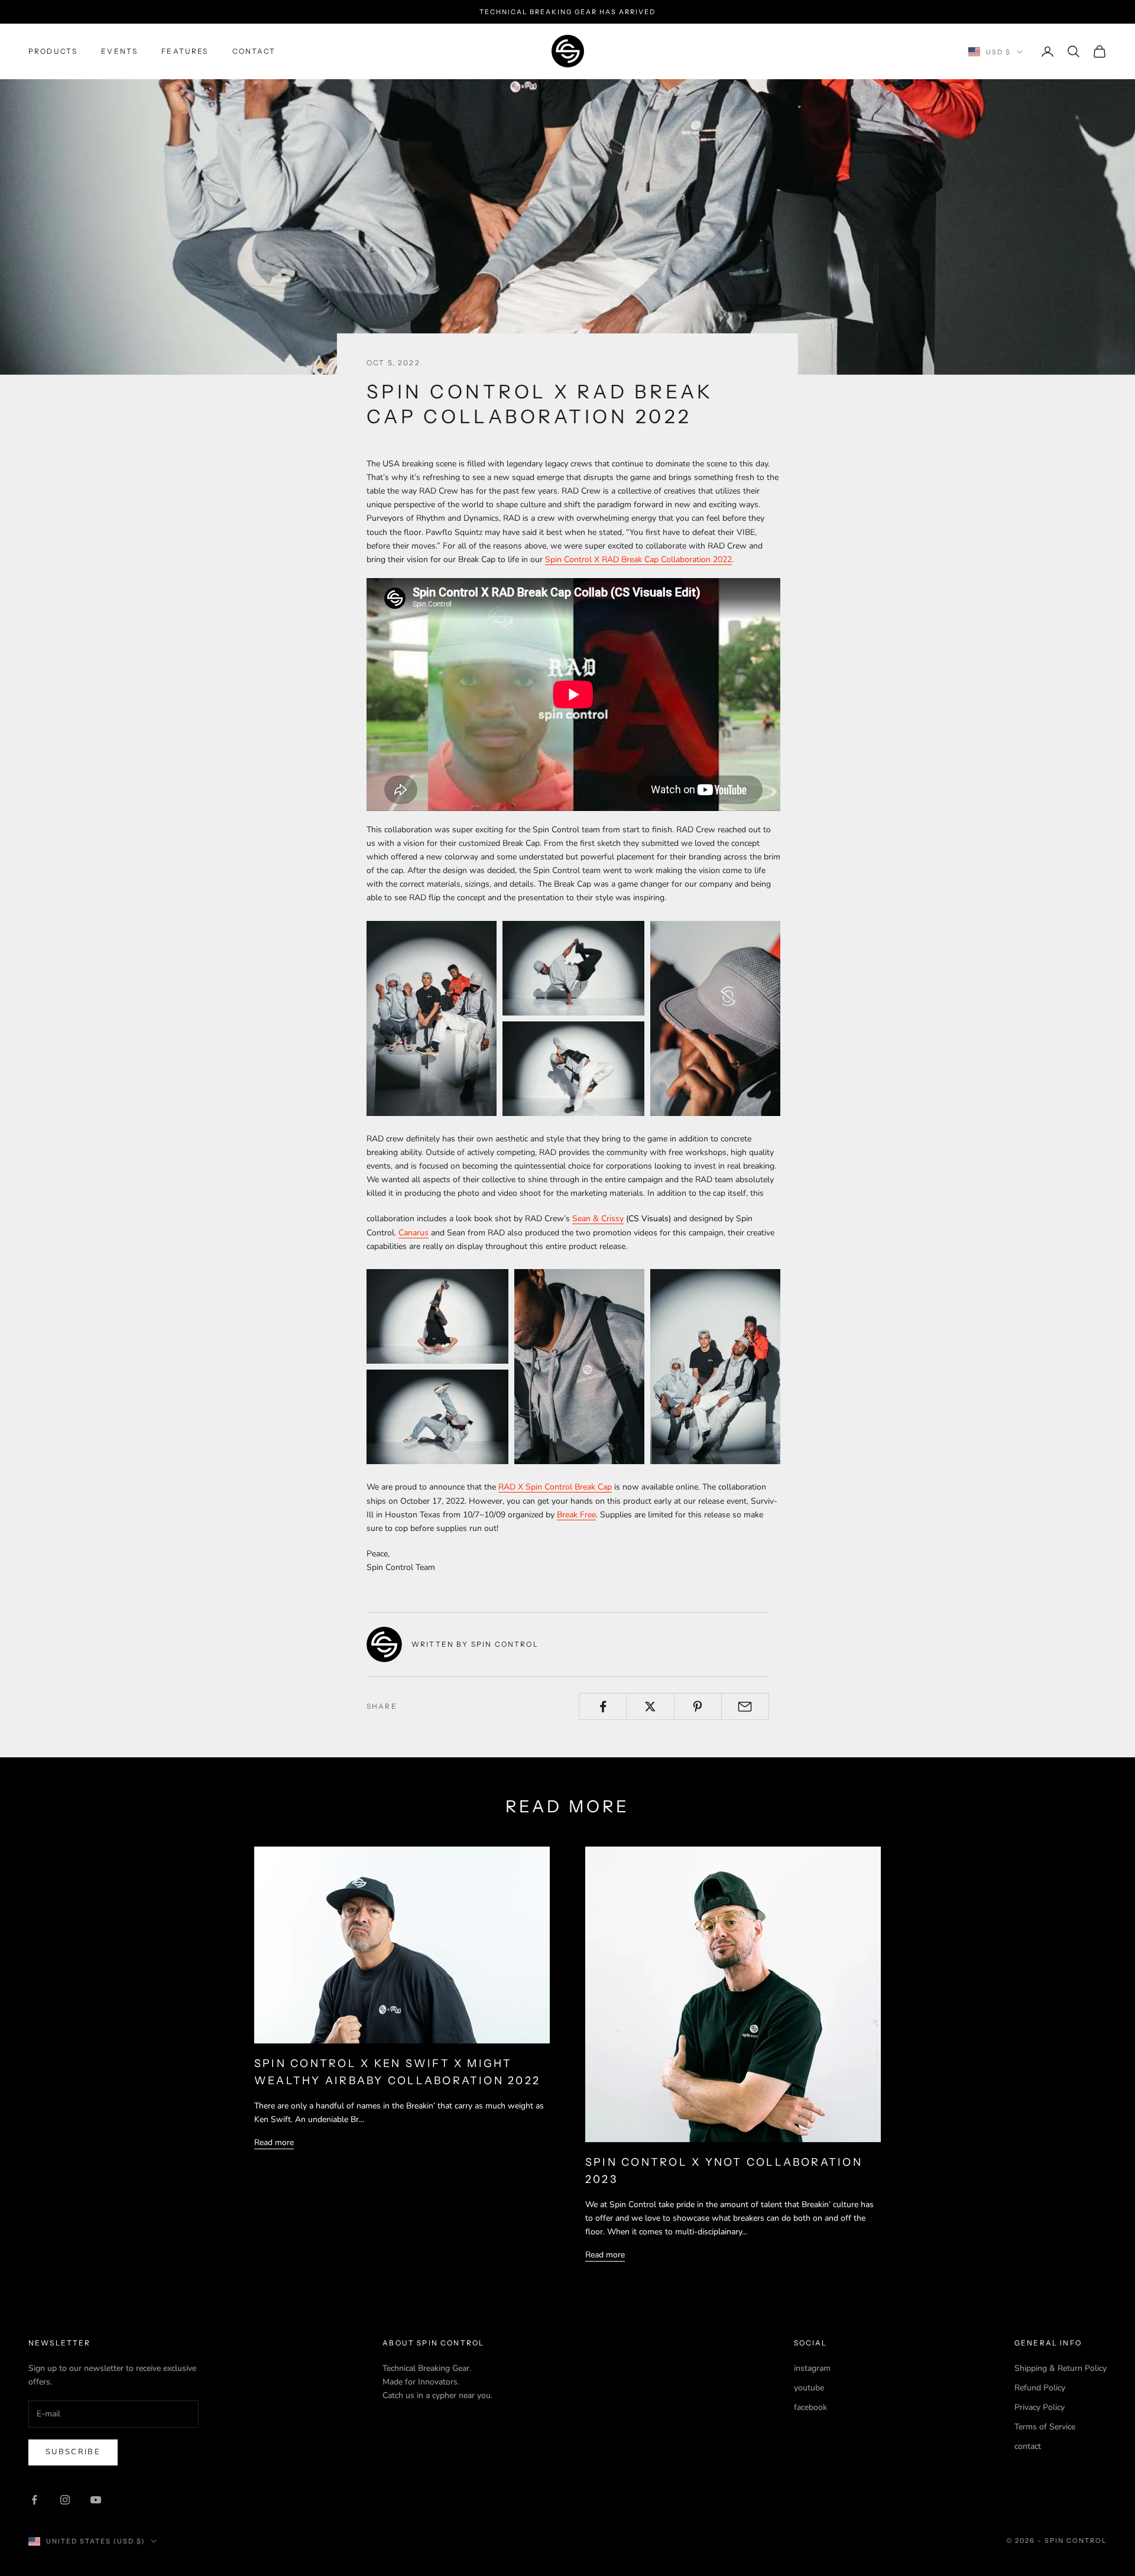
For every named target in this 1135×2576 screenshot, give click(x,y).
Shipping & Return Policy (1061, 2368)
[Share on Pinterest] (698, 1706)
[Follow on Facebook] (34, 2500)
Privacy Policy (1040, 2407)
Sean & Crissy (598, 1219)
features (185, 51)
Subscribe (73, 2452)
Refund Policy (1040, 2388)
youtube (809, 2388)
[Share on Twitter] (650, 1706)
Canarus (414, 1233)
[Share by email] (745, 1706)
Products (53, 51)
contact (254, 51)
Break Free (576, 1515)
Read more (274, 2142)
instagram (812, 2368)
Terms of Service (1045, 2427)
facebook (810, 2407)
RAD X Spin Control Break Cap (555, 1487)
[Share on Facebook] (603, 1706)
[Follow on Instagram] (65, 2500)
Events (119, 51)
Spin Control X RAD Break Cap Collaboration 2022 (638, 559)
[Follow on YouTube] (96, 2500)
